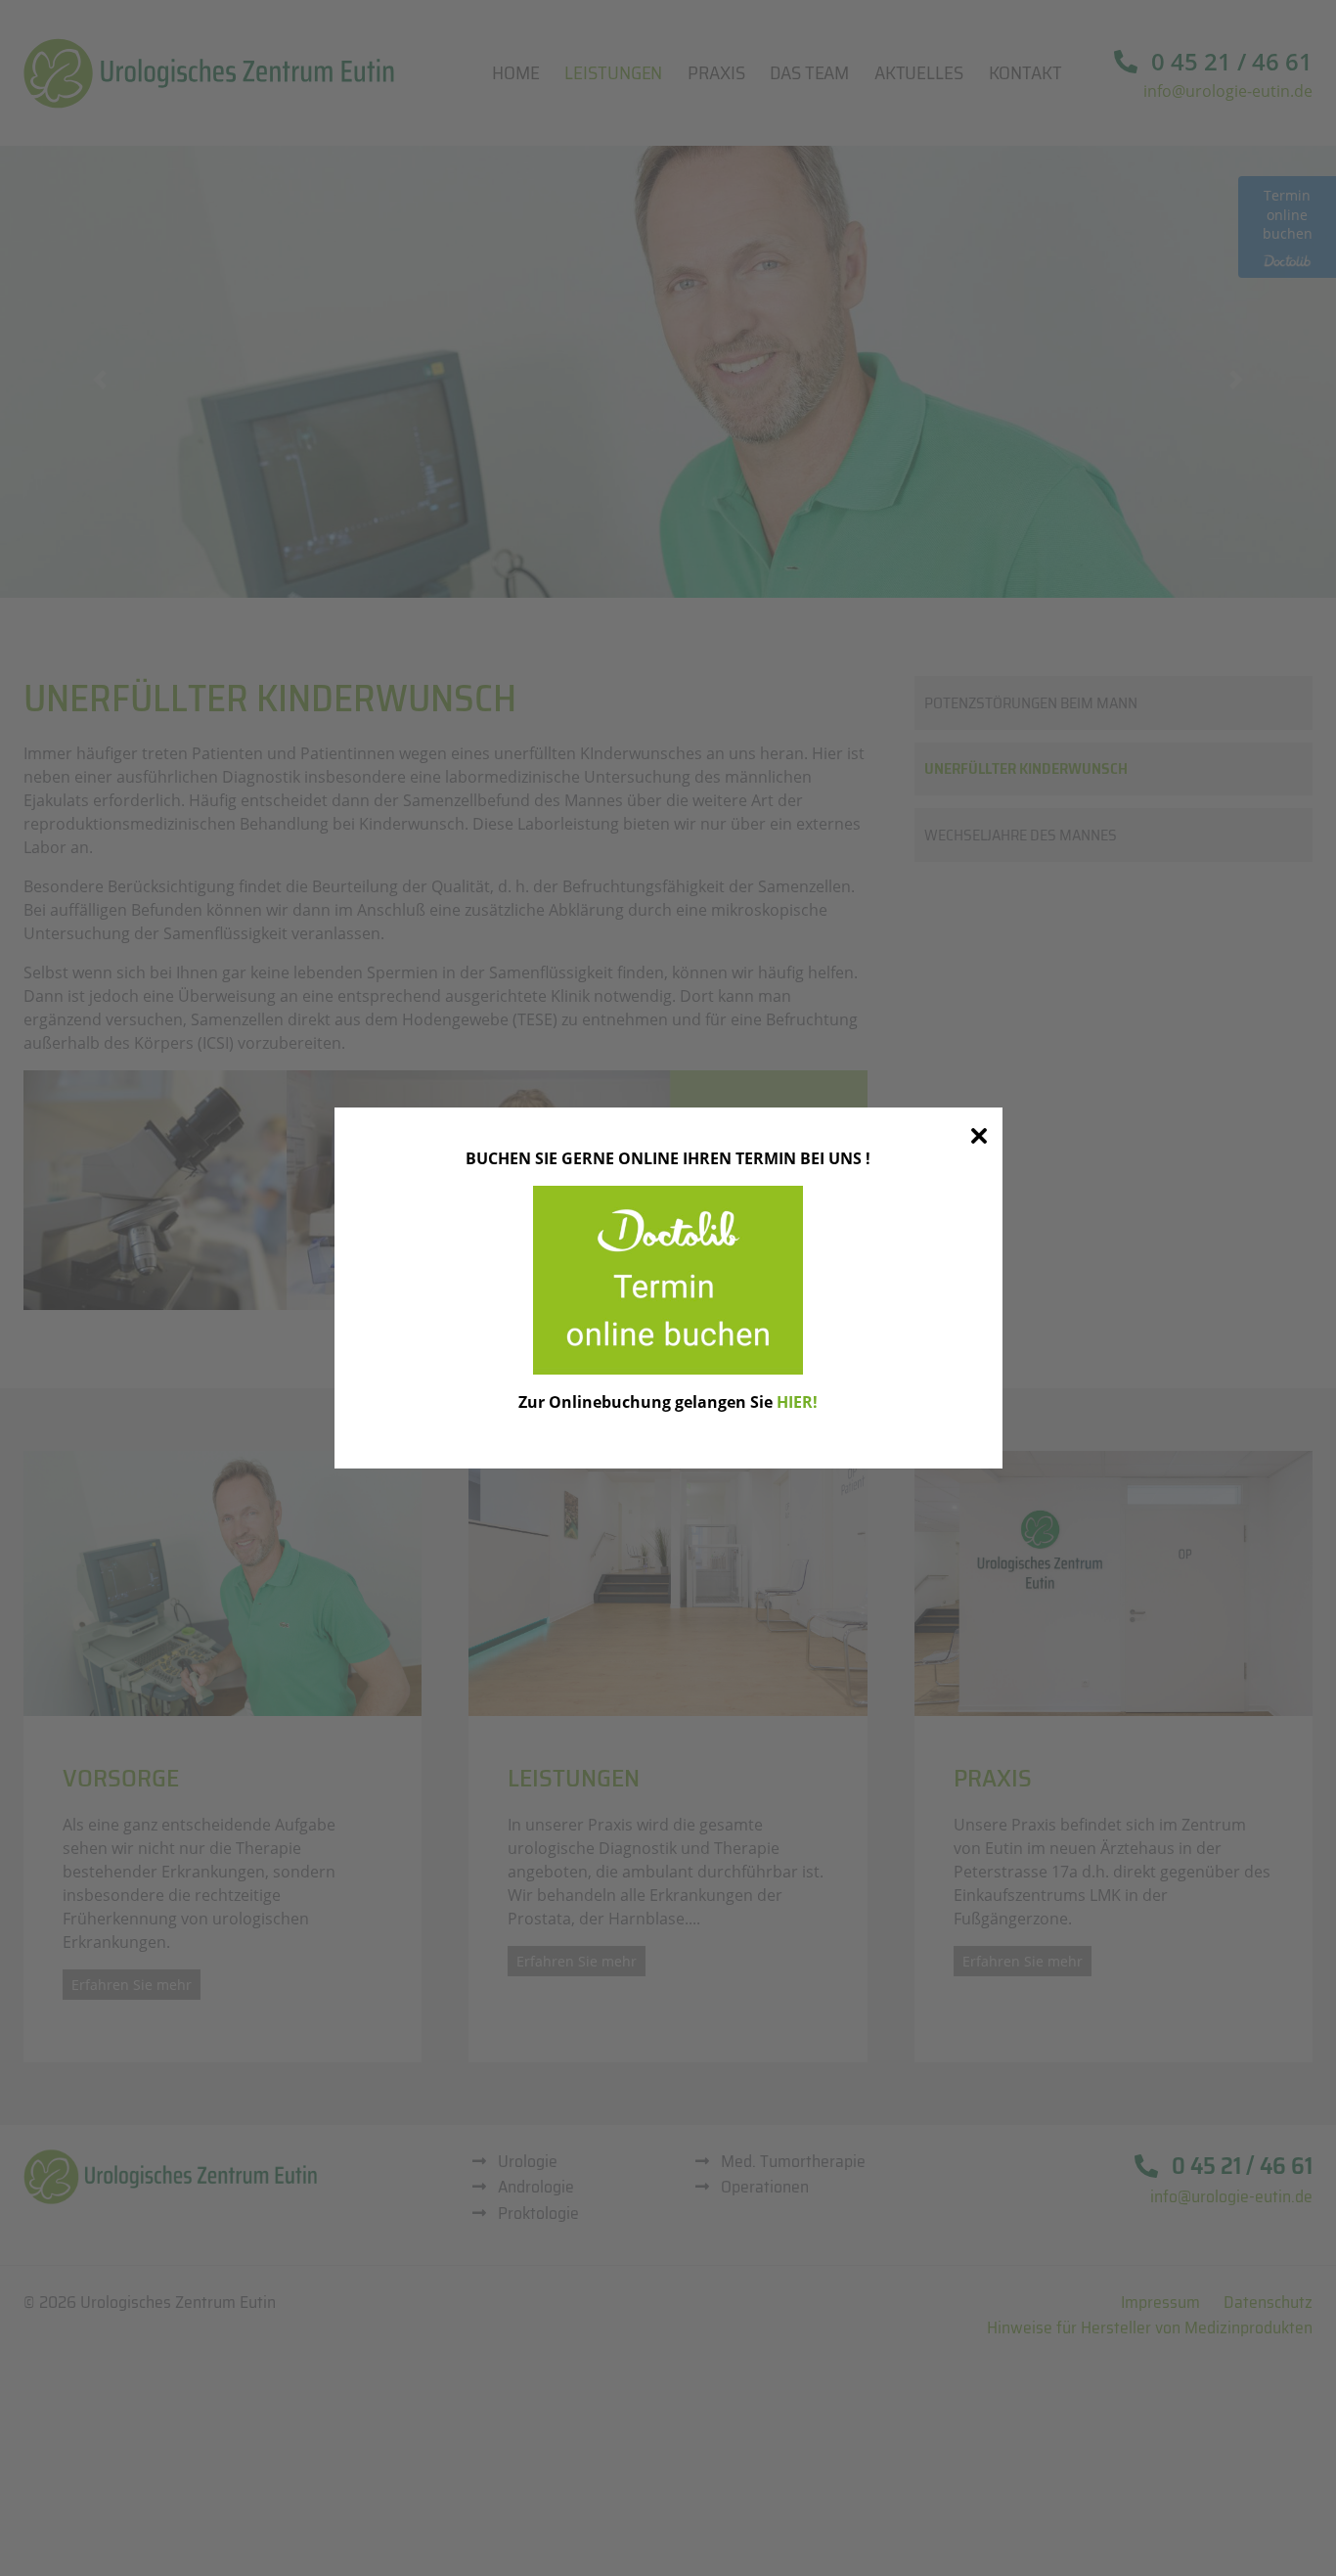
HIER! (797, 1402)
